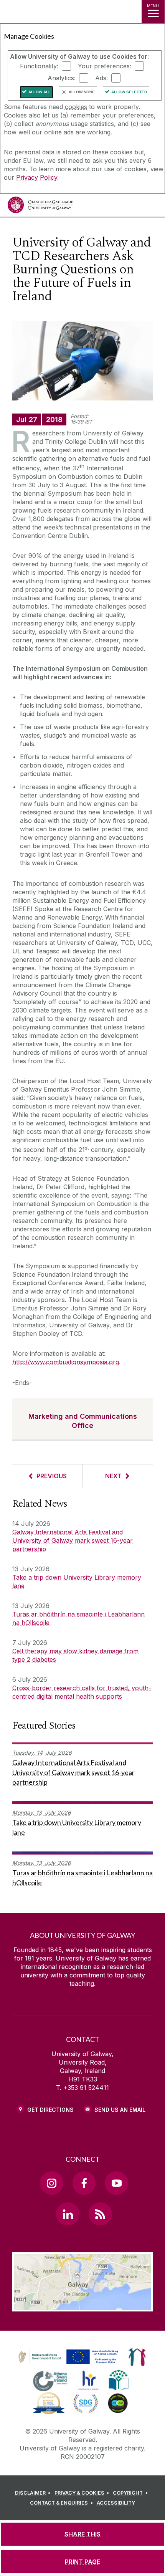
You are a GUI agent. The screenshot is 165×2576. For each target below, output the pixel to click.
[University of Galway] (40, 207)
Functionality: (39, 66)
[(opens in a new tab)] (69, 2364)
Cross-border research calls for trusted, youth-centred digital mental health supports (82, 1692)
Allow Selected (129, 92)
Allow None (82, 92)
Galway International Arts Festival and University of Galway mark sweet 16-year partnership (73, 1540)
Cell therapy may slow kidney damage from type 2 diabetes (75, 1655)
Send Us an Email (120, 2110)
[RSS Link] (100, 2214)
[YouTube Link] (116, 2183)
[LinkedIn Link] (68, 2214)
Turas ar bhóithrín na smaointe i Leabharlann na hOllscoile (78, 1618)
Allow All (40, 92)
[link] (67, 2357)
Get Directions (50, 2110)
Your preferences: (105, 66)
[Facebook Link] (84, 2183)
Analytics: (62, 78)
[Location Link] (82, 2306)
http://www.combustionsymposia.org (66, 1362)
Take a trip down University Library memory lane (77, 1582)
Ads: (101, 78)
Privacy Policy (37, 177)
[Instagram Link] (51, 2183)
